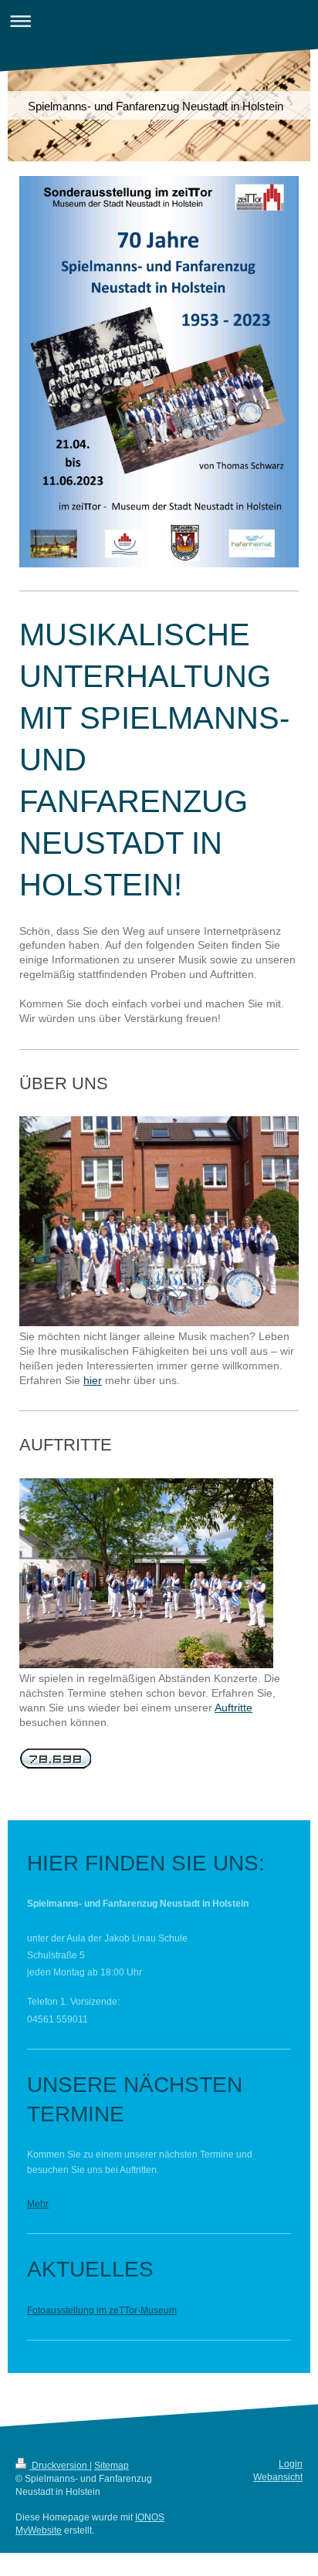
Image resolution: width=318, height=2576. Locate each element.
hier (93, 1380)
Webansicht (278, 2477)
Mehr (38, 2204)
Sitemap (112, 2466)
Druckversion (59, 2466)
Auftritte (233, 1708)
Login (291, 2464)
